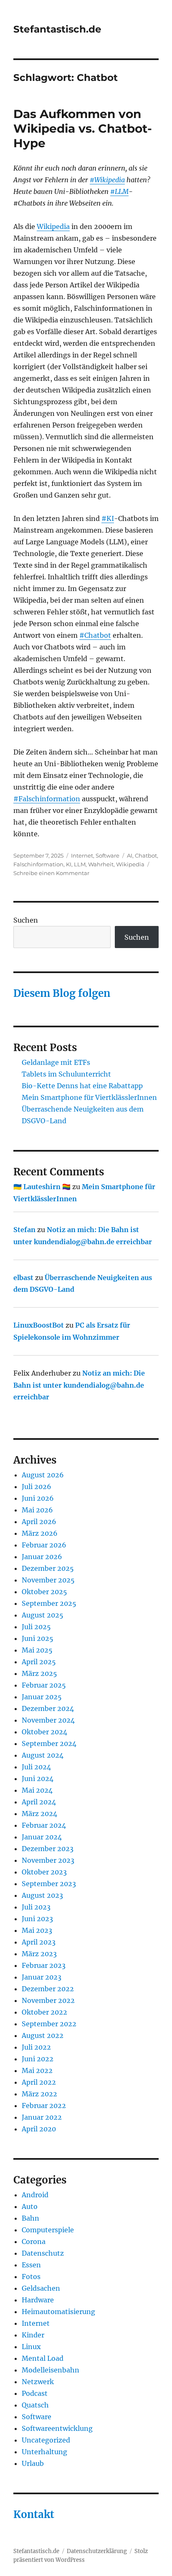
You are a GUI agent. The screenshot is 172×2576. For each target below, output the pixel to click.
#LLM (119, 191)
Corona (34, 2241)
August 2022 (43, 2035)
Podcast (35, 2393)
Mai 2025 (37, 1650)
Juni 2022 (38, 2059)
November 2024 (48, 1720)
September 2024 (49, 1743)
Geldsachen (41, 2288)
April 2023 (39, 1942)
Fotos (31, 2277)
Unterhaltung (44, 2452)
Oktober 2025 (44, 1592)
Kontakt (34, 2514)
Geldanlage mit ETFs (56, 1062)
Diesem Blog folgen (62, 993)
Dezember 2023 (48, 1849)
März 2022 (39, 2094)
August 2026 (43, 1475)
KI (69, 864)
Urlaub (33, 2463)
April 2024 (39, 1802)
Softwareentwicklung (57, 2428)
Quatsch (35, 2405)
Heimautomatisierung (58, 2312)
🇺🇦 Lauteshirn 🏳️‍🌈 (42, 1187)
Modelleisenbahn (51, 2370)
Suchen (26, 920)
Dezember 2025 (48, 1568)
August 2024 (43, 1755)
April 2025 (39, 1662)
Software (107, 855)
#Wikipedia (107, 180)
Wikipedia (53, 226)
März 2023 (39, 1954)
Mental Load (43, 2358)
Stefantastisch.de (57, 29)
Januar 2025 (42, 1697)
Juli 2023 (36, 1907)
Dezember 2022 (48, 1989)
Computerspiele (48, 2230)
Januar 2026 (42, 1557)
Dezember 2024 (48, 1708)
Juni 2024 (38, 1779)
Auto (30, 2206)
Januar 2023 (42, 1977)
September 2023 (49, 1884)
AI (130, 855)
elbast (23, 1278)
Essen (31, 2265)
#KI (108, 518)
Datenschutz (43, 2253)
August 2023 (42, 1895)
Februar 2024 (44, 1825)
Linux (31, 2347)
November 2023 (48, 1860)
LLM (80, 864)
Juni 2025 (38, 1638)
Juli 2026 (37, 1487)
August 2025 (43, 1615)
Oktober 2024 (44, 1732)
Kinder (33, 2335)
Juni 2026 (38, 1498)
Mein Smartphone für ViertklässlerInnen (89, 1097)
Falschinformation (38, 864)
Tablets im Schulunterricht (66, 1074)
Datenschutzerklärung (97, 2551)
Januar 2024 (42, 1837)
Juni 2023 (37, 1919)
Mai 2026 (37, 1510)
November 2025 (48, 1580)
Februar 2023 (44, 1965)
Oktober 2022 (44, 2012)
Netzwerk (38, 2382)
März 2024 (39, 1814)
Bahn (30, 2218)
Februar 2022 (44, 2106)
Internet (82, 855)
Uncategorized (46, 2440)
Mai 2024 (37, 1790)
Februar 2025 (44, 1685)
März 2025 (39, 1673)
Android (35, 2195)
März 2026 (40, 1533)
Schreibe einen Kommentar (51, 873)
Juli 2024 (36, 1767)
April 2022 (39, 2082)
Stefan (24, 1230)
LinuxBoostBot (39, 1325)
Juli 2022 (36, 2047)
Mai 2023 (37, 1930)
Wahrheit (101, 864)
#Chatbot (95, 635)
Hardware (38, 2300)
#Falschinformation (47, 799)
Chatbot (146, 855)
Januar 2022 (42, 2117)
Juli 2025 (36, 1627)
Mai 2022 (37, 2070)
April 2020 (39, 2129)
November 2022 (48, 2000)
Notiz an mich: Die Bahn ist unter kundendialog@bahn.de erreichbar (79, 1385)
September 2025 (49, 1603)
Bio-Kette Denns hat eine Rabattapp (82, 1086)
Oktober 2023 (44, 1872)
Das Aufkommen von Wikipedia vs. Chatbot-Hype (83, 128)
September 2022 (49, 2024)
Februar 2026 (44, 1545)
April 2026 (39, 1522)
